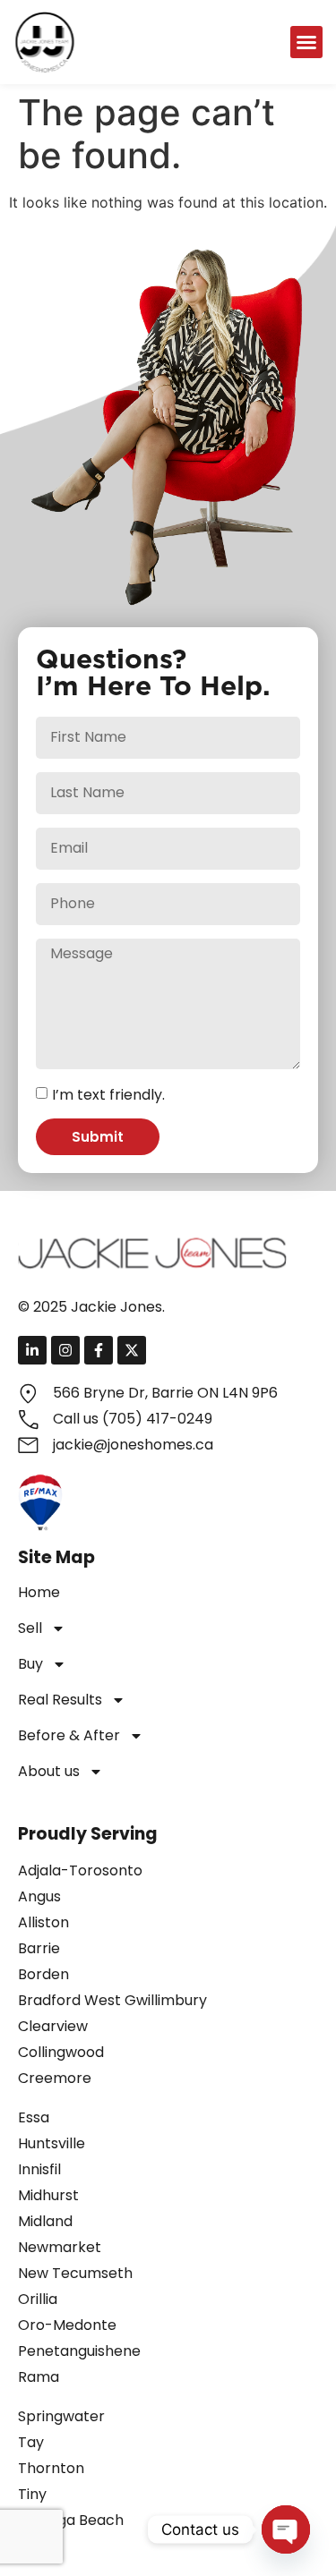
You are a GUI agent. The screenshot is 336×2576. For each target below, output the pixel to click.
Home (39, 1592)
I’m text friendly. (108, 1095)
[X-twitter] (132, 1350)
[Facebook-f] (99, 1350)
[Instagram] (65, 1350)
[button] (306, 42)
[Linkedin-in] (32, 1350)
